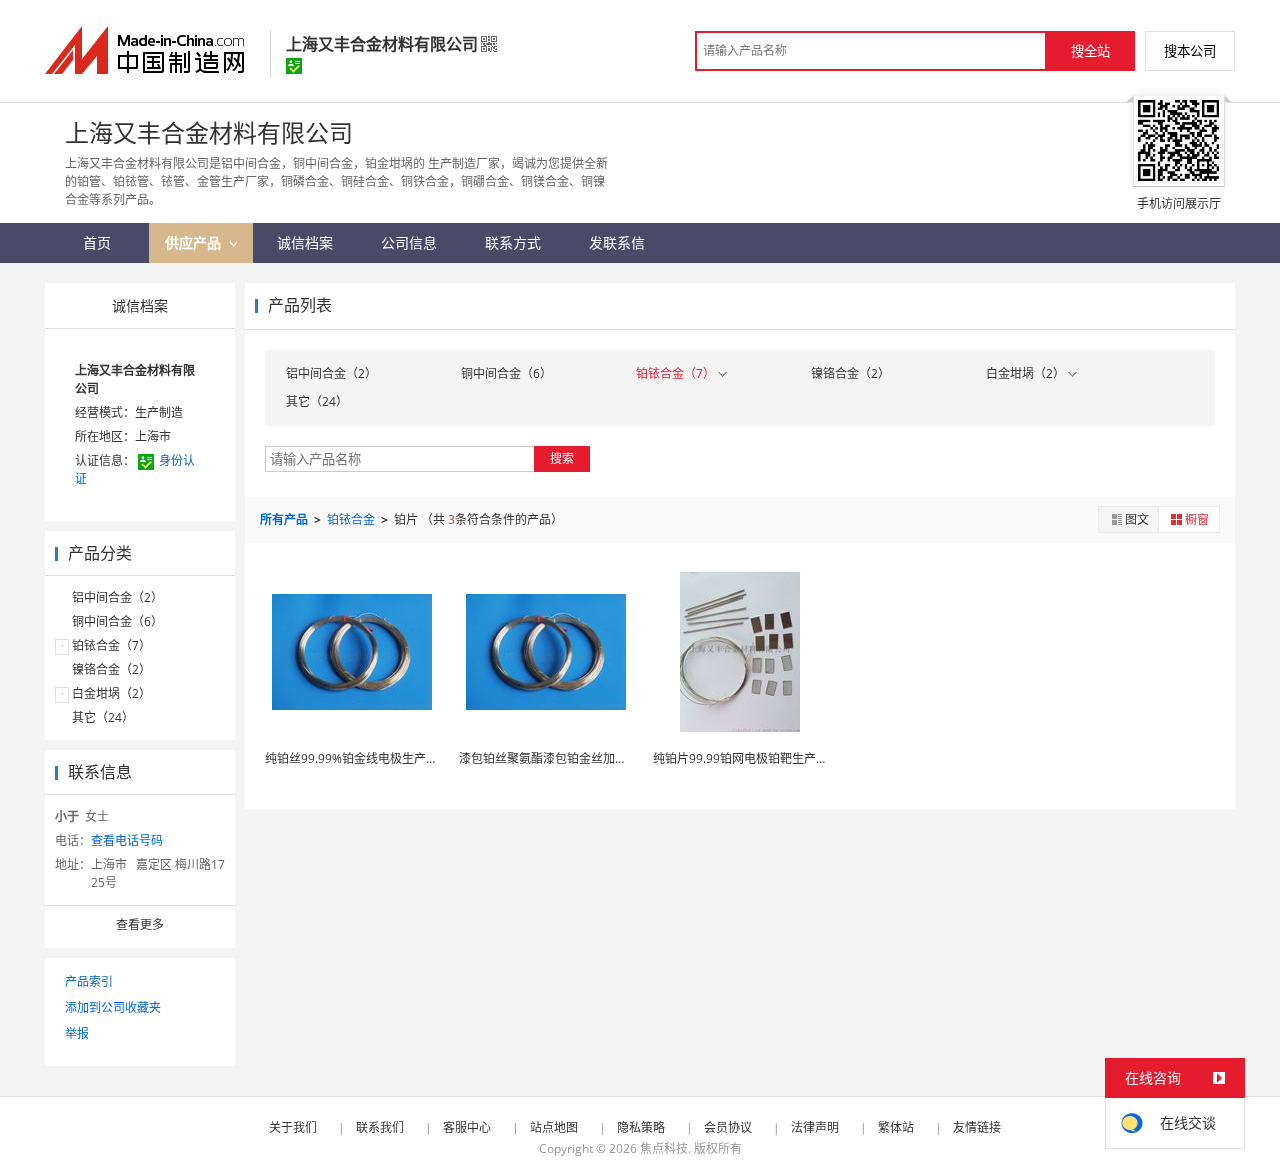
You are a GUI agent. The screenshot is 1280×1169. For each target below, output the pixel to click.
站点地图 (554, 1127)
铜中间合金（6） (117, 621)
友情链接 (977, 1127)
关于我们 (293, 1127)
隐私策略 (641, 1127)
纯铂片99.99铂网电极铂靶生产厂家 (746, 758)
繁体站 (896, 1127)
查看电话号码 (127, 840)
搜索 (562, 458)
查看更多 (140, 924)
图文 (1137, 519)
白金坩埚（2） (111, 693)
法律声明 (815, 1127)
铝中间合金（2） (117, 597)
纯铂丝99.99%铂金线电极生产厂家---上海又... (386, 758)
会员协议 (728, 1127)
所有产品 (285, 519)
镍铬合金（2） (111, 669)
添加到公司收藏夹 (113, 1007)
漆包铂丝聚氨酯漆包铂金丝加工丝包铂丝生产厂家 (591, 758)
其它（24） (103, 717)
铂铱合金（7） (111, 645)
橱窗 (1197, 519)
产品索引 (89, 981)
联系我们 (380, 1127)
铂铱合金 (352, 519)
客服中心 (467, 1127)
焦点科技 (664, 1148)
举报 (77, 1033)
